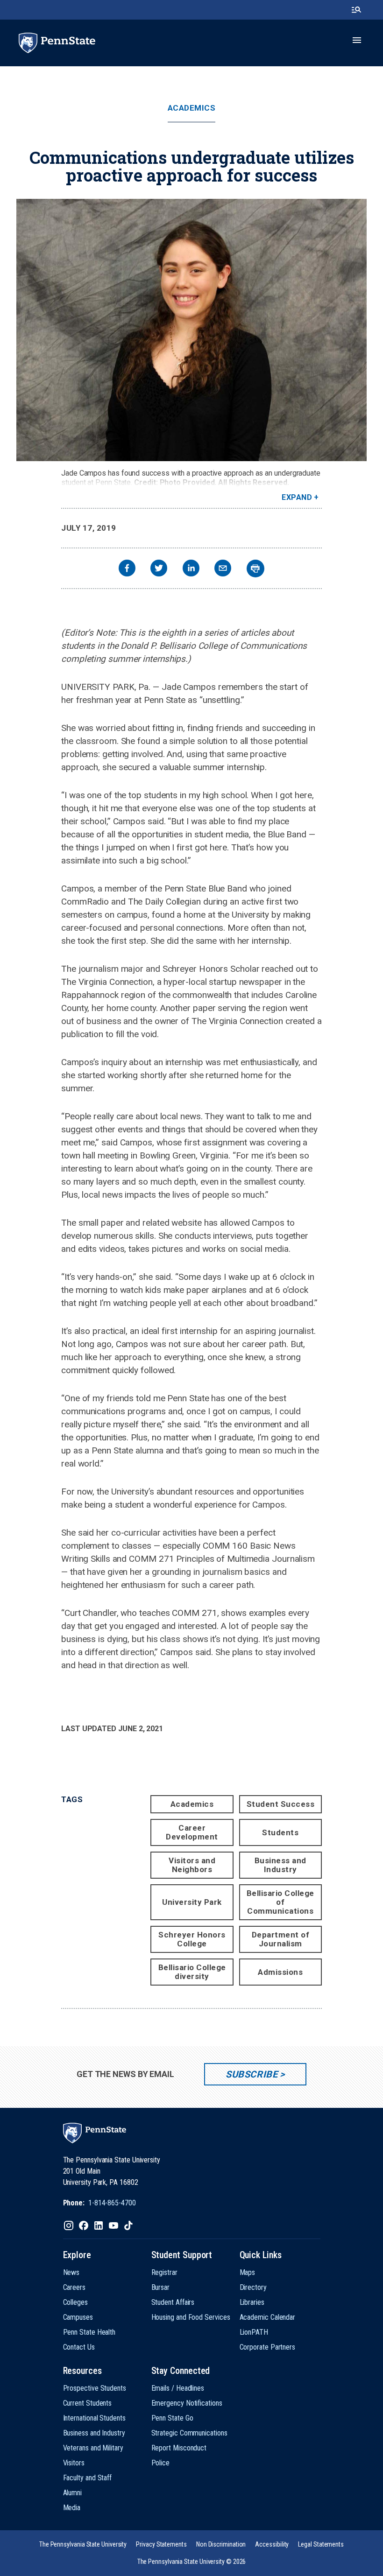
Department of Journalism (281, 1939)
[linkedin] (191, 569)
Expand (297, 497)
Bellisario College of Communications (280, 1902)
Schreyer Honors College (192, 1939)
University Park (192, 1902)
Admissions (280, 1972)
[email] (223, 569)
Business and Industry (280, 1865)
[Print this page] (255, 569)
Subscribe (252, 2074)
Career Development (192, 1832)
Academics (192, 108)
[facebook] (127, 569)
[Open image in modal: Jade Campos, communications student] (191, 330)
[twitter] (159, 569)
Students (280, 1832)
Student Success (281, 1804)
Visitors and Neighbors (192, 1865)
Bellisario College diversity (192, 1972)
